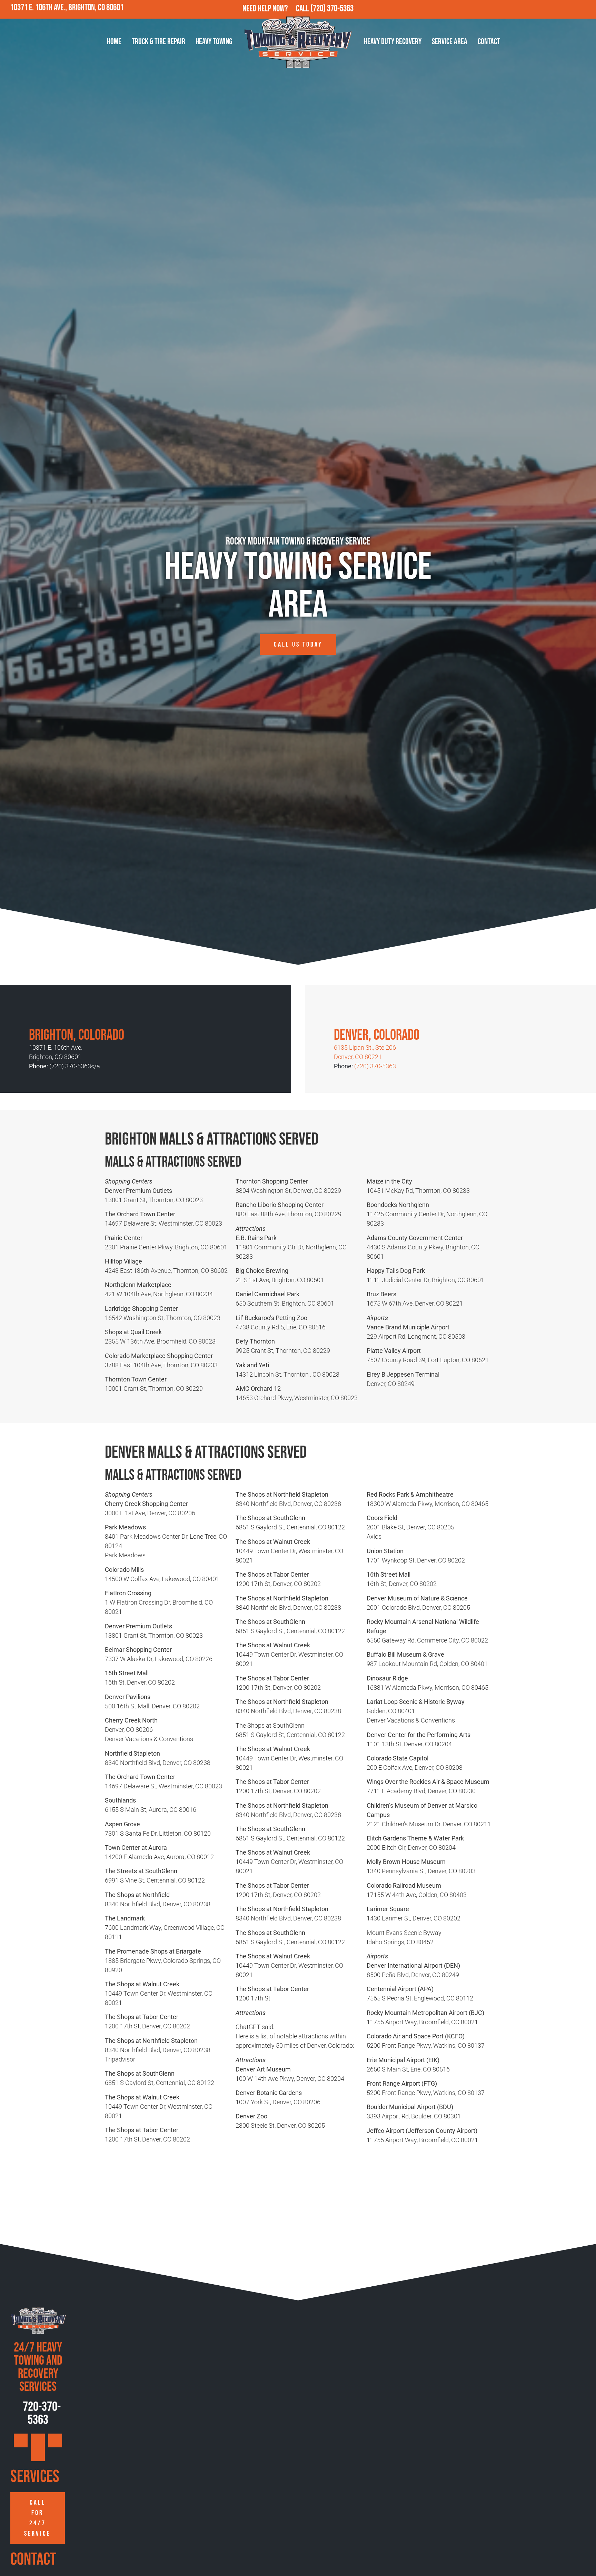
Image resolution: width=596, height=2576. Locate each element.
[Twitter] (572, 9)
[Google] (542, 9)
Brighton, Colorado (77, 1035)
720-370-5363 (41, 2413)
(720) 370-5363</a (75, 1066)
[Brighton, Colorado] (39, 1012)
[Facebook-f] (557, 9)
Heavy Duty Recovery (393, 42)
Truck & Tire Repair (158, 42)
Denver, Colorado (377, 1035)
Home (114, 42)
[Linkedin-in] (587, 9)
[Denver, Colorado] (344, 1012)
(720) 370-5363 (332, 9)
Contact (489, 42)
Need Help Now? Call (276, 9)
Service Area (450, 42)
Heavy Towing (214, 42)
